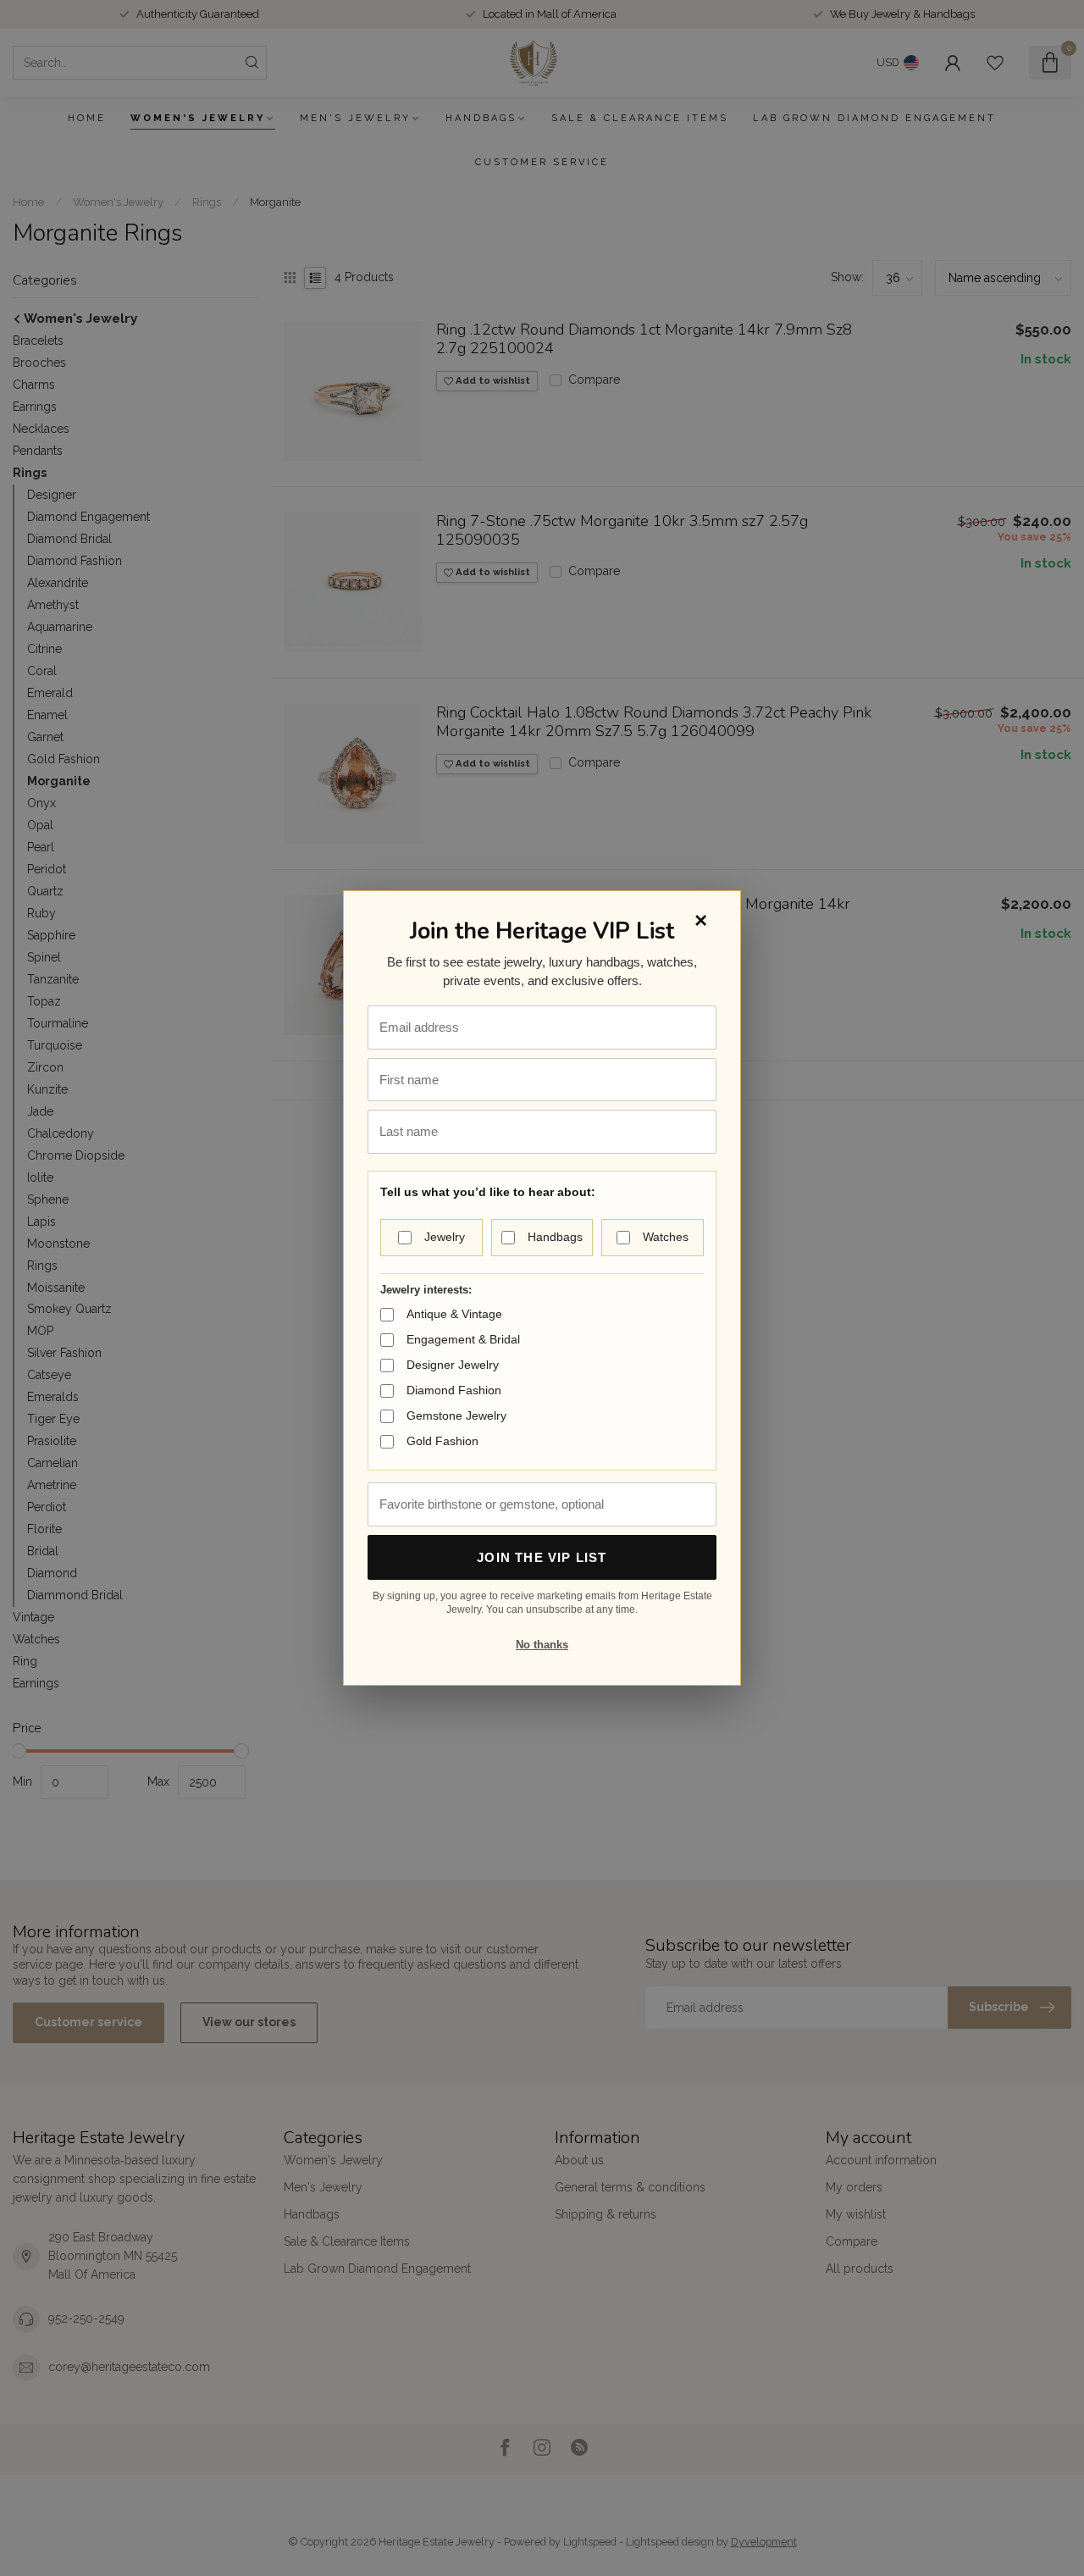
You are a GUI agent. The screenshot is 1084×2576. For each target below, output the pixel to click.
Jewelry (445, 1237)
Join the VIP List (542, 1557)
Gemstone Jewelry (456, 1415)
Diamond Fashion (454, 1390)
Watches (666, 1237)
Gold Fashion (442, 1441)
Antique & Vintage (454, 1314)
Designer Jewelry (453, 1365)
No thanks (542, 1645)
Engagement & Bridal (463, 1339)
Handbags (555, 1237)
